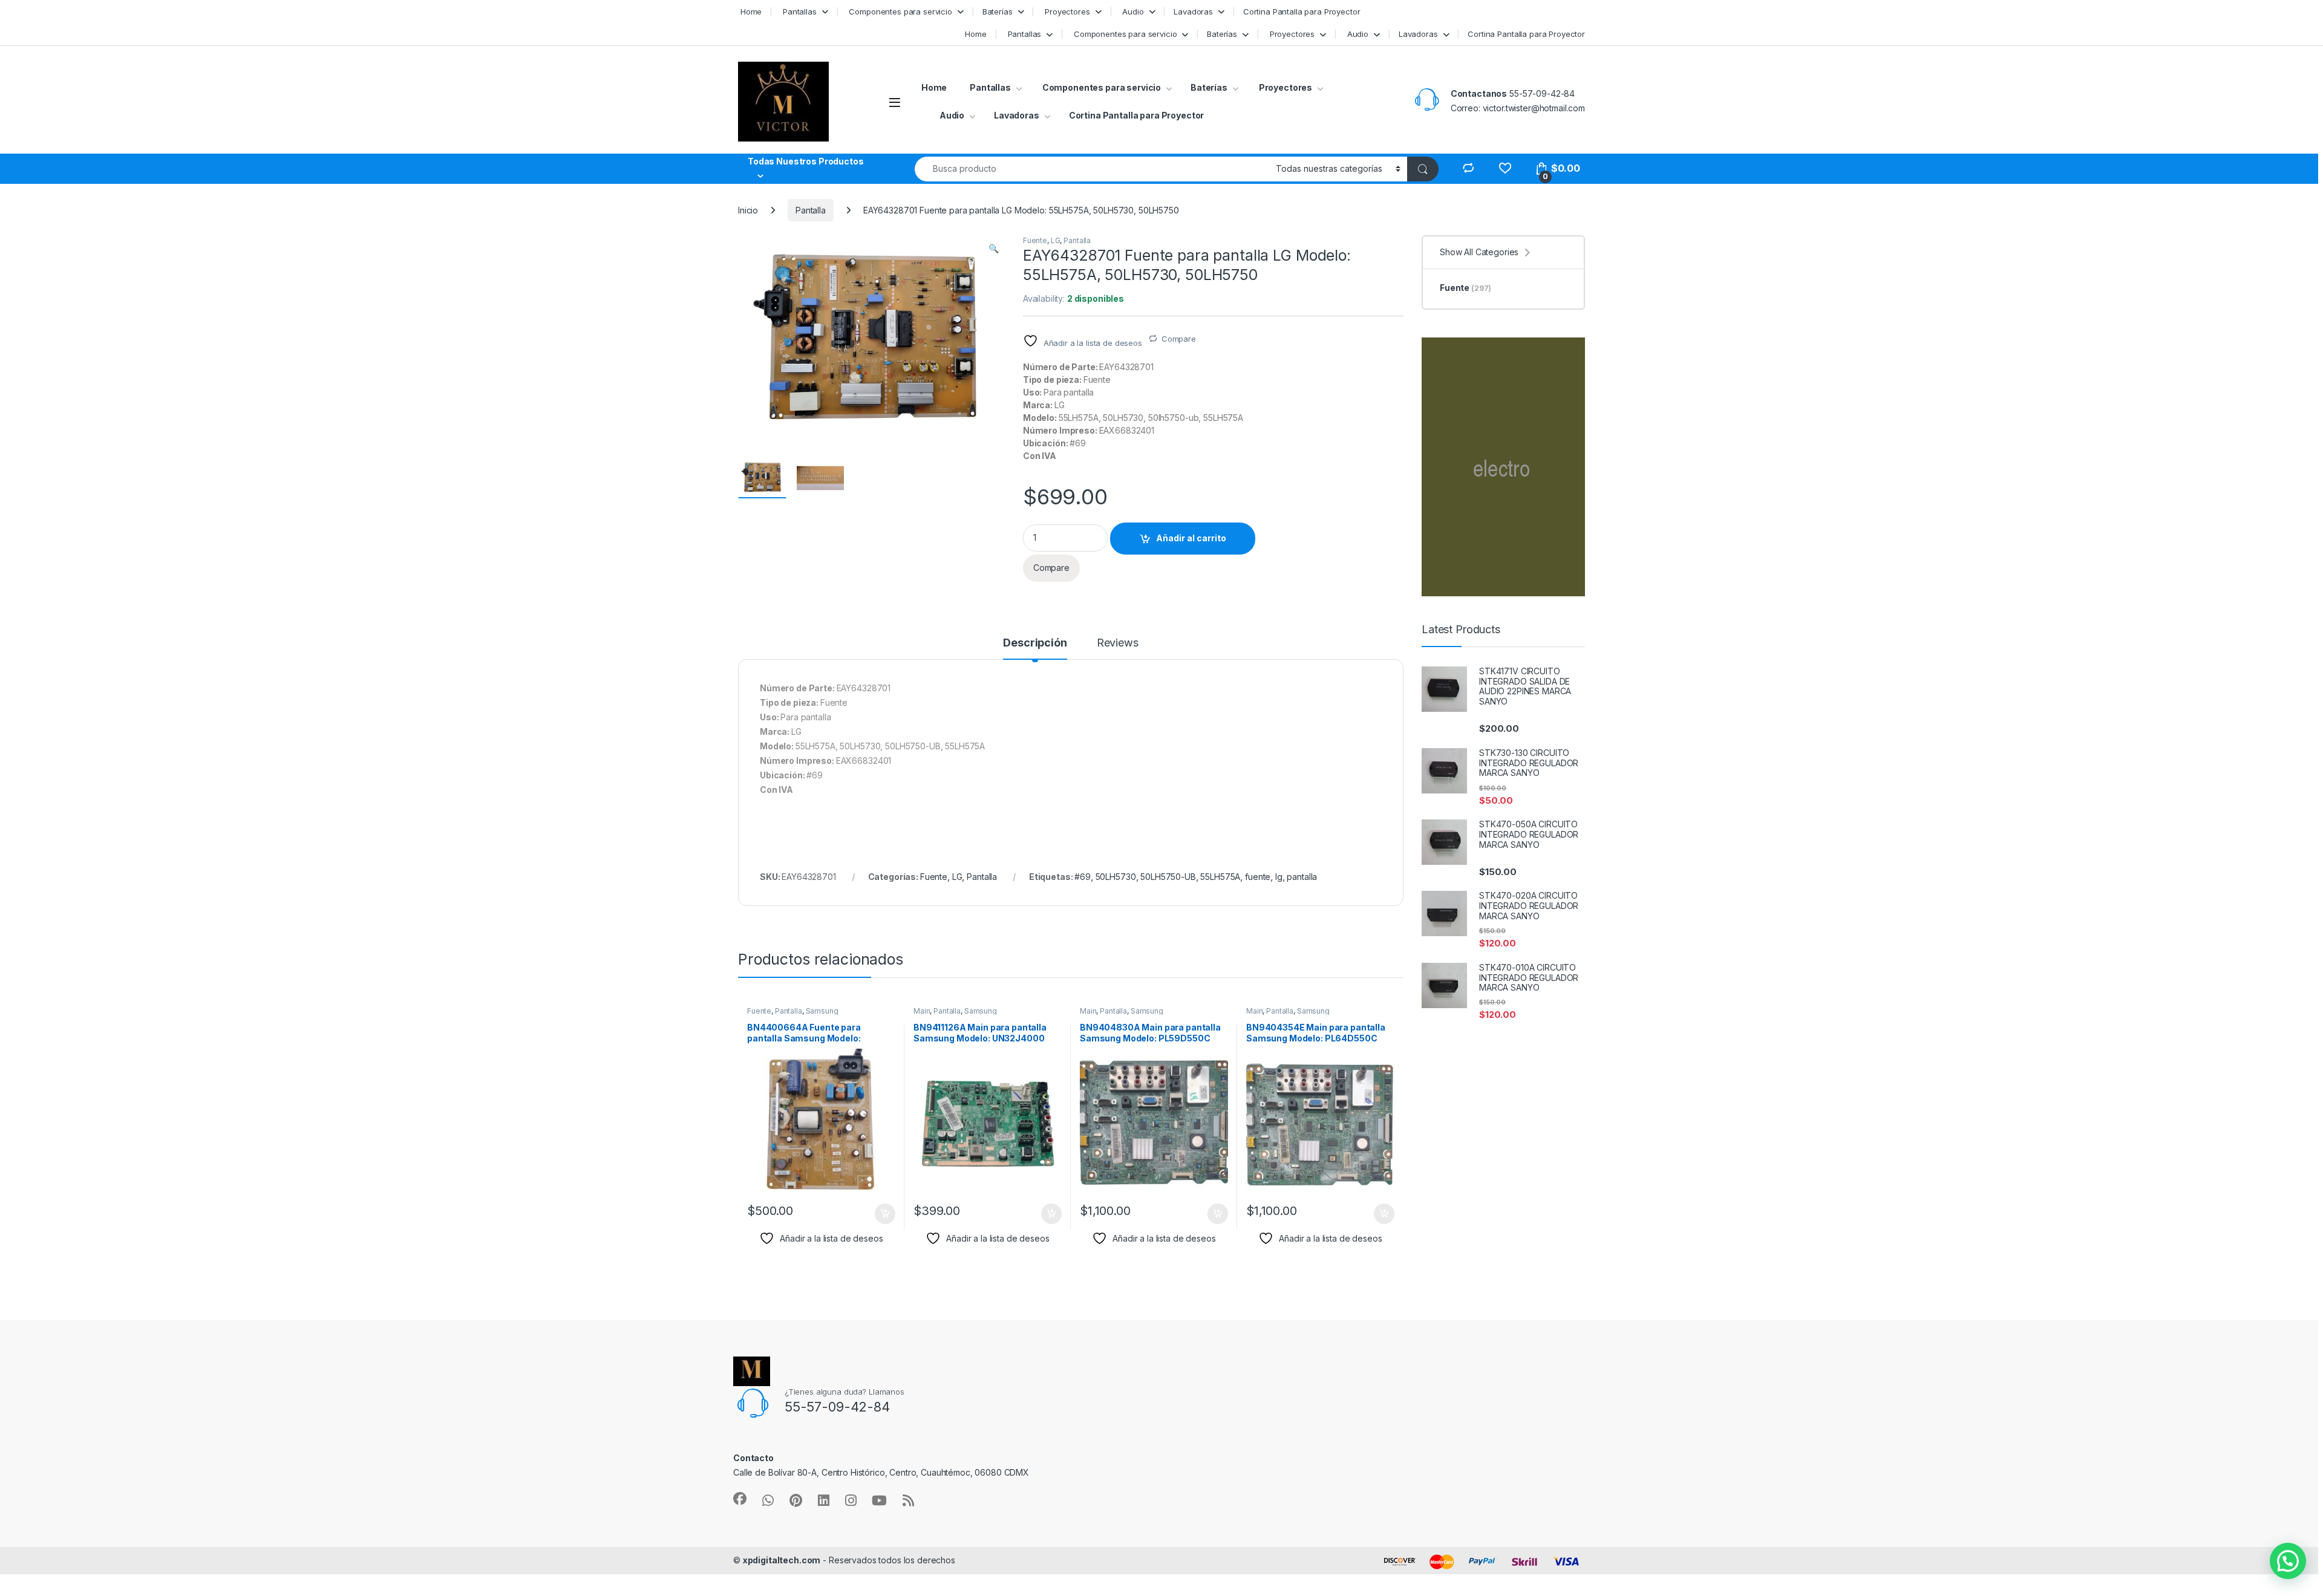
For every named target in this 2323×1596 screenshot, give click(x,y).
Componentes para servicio (900, 11)
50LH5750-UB (1168, 877)
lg (1279, 877)
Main (922, 1011)
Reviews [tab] (1118, 643)
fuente (1258, 877)
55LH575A (1220, 877)
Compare (1179, 339)
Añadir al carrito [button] (883, 1214)
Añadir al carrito (1191, 538)
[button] (994, 249)
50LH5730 (1116, 877)
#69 (1083, 877)
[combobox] (1092, 169)
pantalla (1302, 877)
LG (1056, 240)
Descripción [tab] (1035, 643)
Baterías (998, 11)
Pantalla (811, 210)
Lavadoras (1193, 11)
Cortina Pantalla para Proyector (1302, 11)
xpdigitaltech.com (782, 1560)
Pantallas (799, 11)
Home (750, 11)
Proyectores (1066, 11)
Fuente (1035, 240)
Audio (1132, 11)
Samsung (822, 1011)
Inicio (748, 210)
